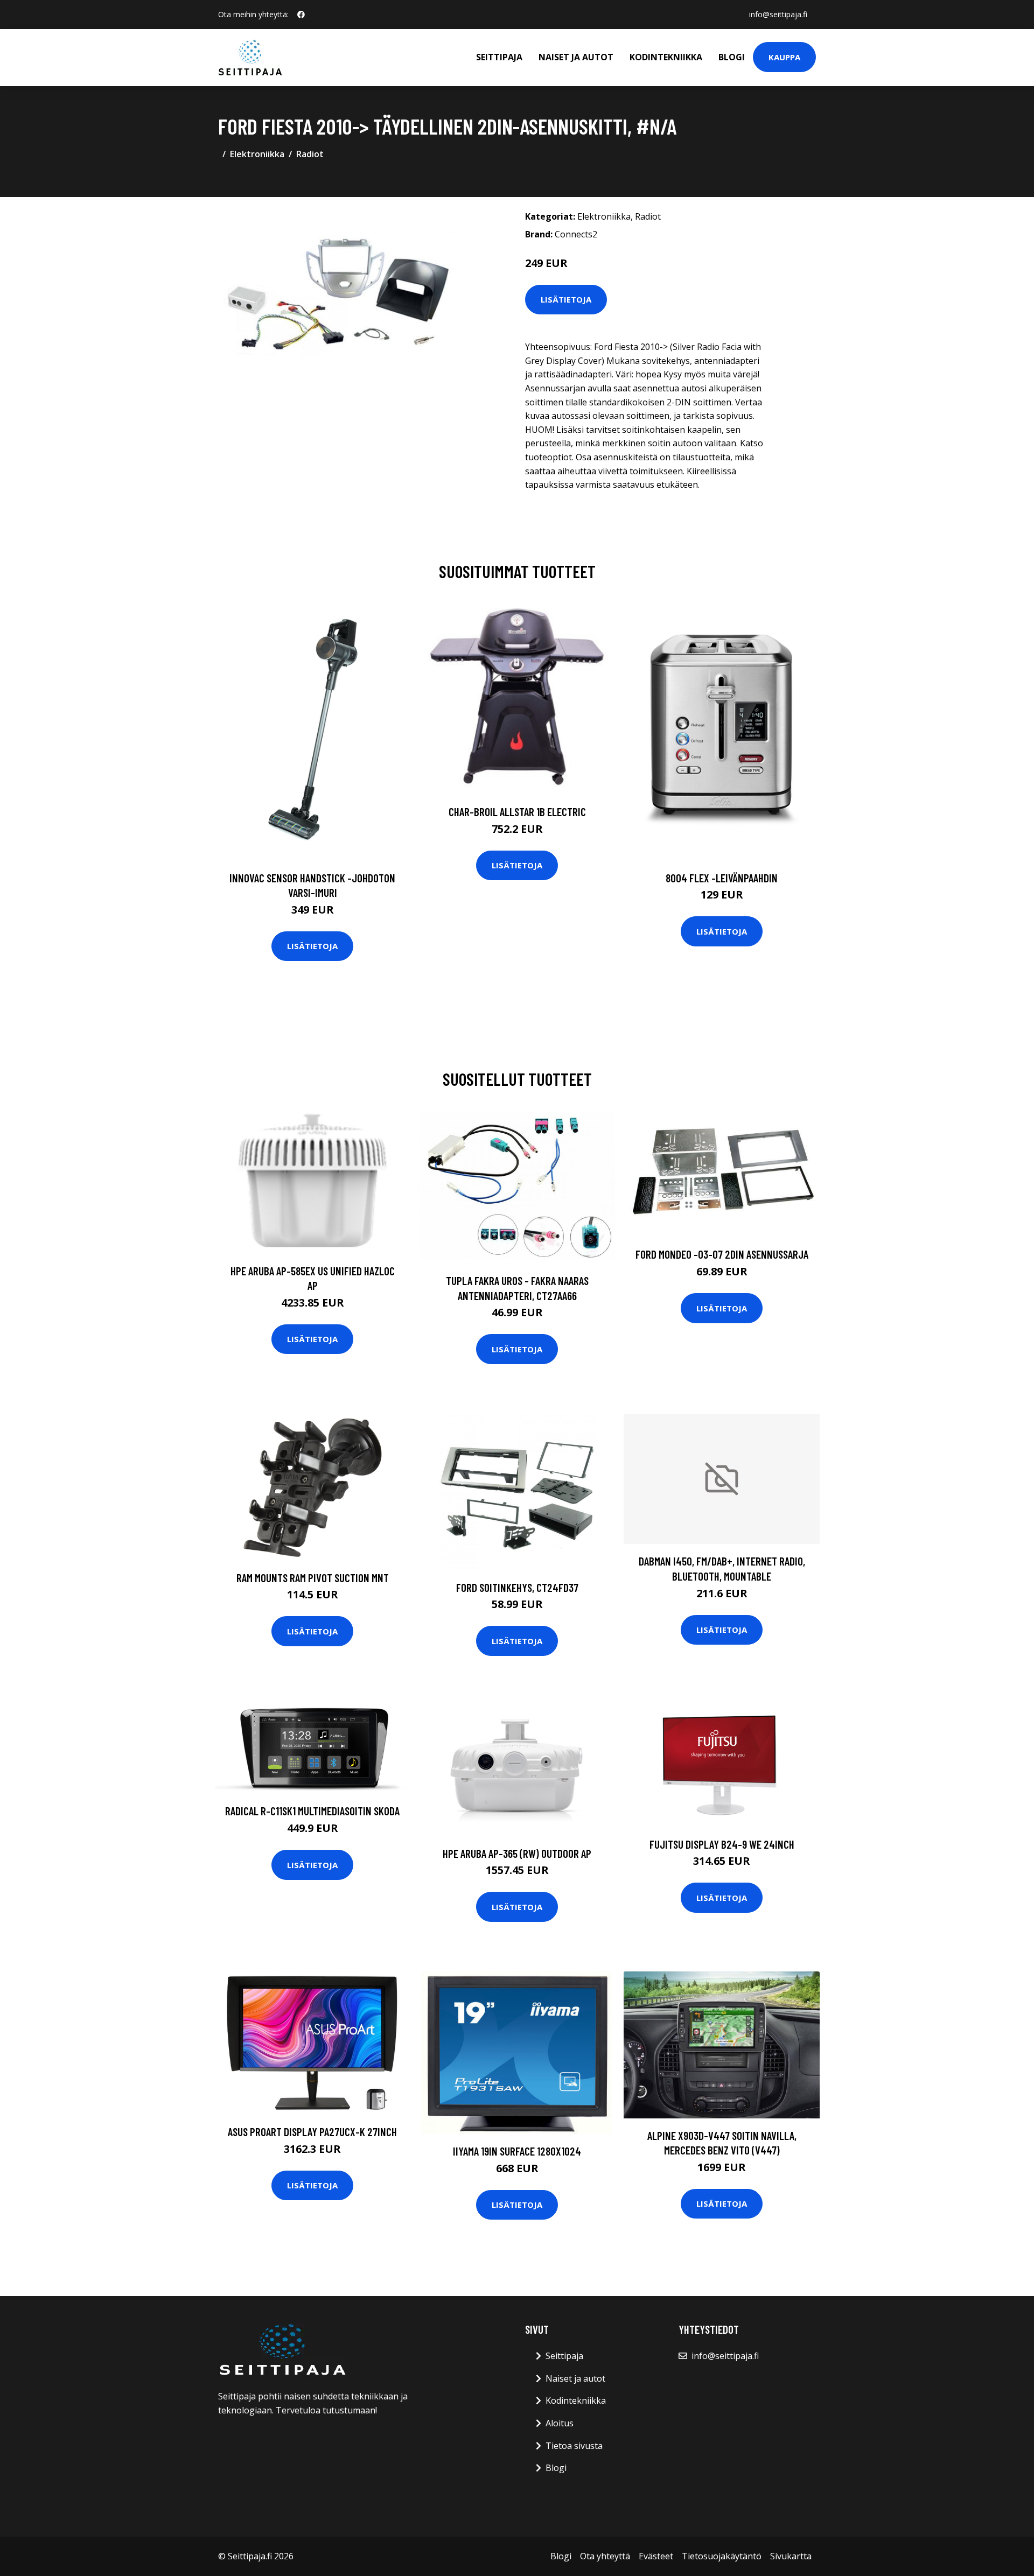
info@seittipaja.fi (778, 14)
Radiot (310, 154)
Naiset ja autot (576, 57)
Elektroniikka (257, 154)
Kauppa (784, 57)
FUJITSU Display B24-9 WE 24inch (722, 1844)
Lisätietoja (566, 299)
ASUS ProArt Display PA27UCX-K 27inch (312, 2132)
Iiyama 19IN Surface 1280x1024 (517, 2151)
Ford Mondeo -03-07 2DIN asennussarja (722, 1254)
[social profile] (301, 15)
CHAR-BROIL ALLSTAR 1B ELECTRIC (517, 812)
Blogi (732, 57)
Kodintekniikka (666, 57)
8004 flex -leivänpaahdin (722, 878)
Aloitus (560, 2423)
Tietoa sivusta (574, 2446)
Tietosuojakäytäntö (722, 2556)
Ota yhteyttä (605, 2556)
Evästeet (656, 2556)
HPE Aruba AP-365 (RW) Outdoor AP (517, 1853)
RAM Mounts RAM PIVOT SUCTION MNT (313, 1578)
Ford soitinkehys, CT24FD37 (517, 1587)
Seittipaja (499, 57)
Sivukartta (791, 2556)
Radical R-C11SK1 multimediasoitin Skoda (312, 1811)
